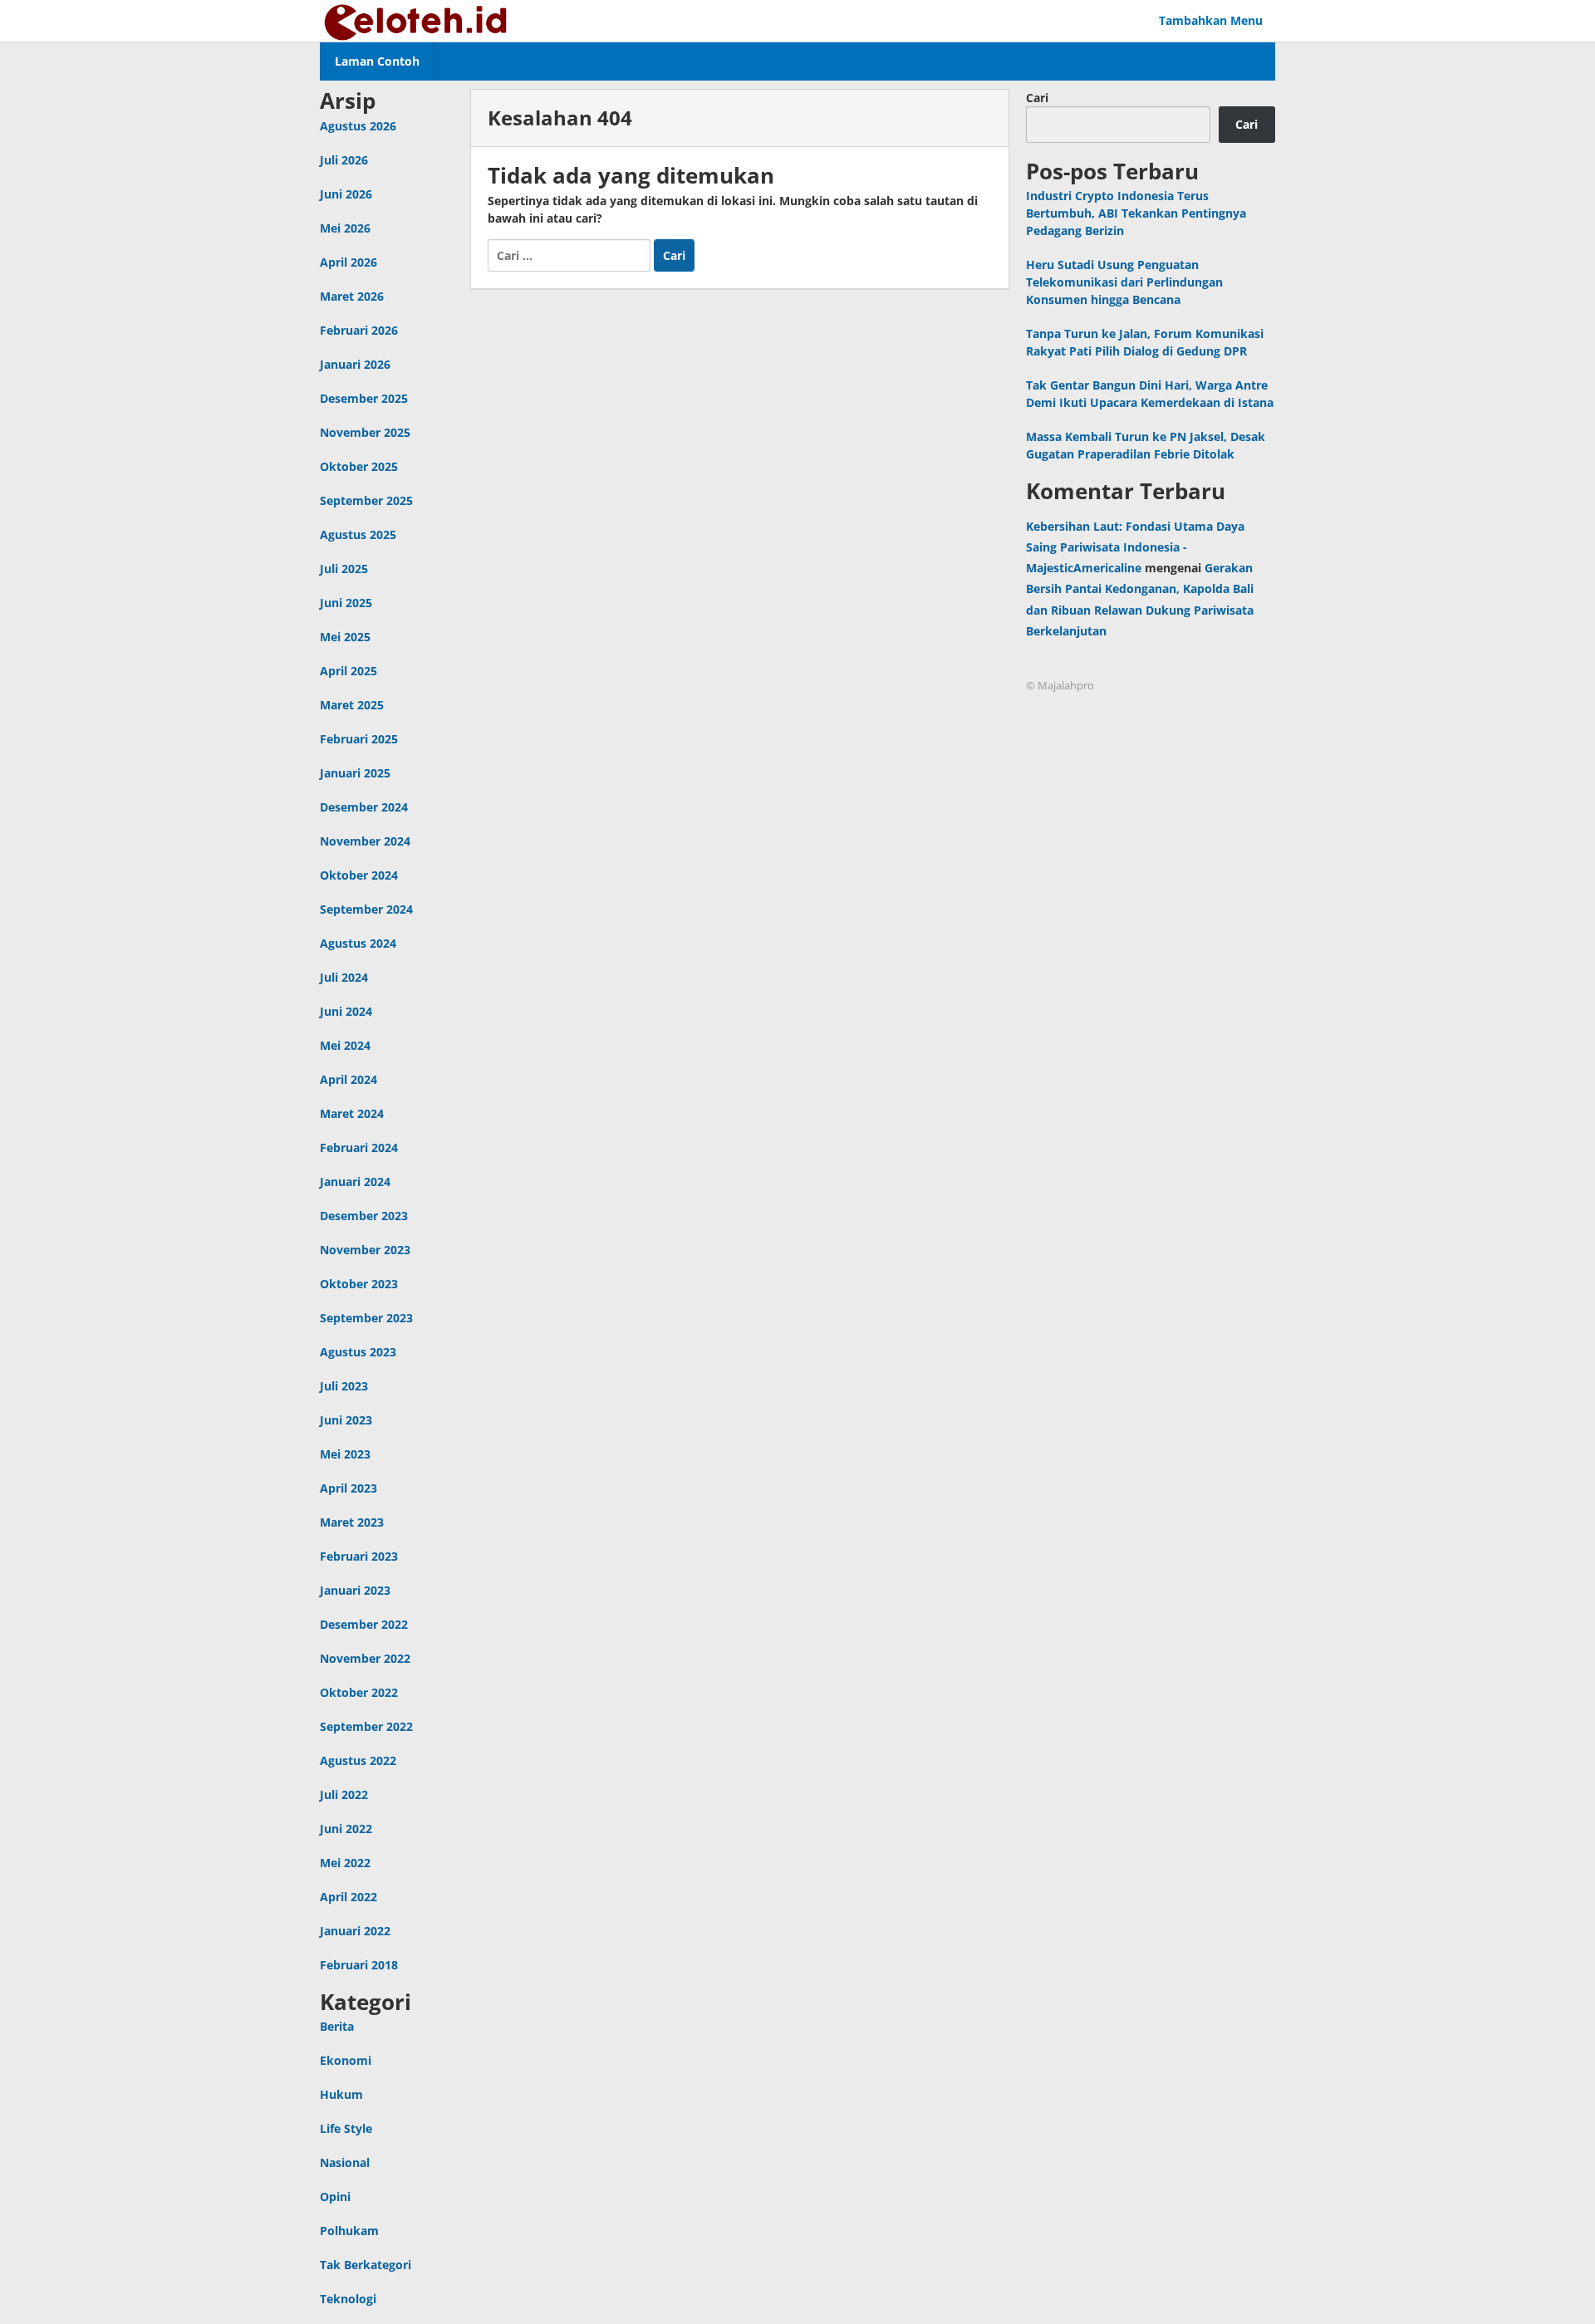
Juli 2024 (344, 977)
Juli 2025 (344, 569)
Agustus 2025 (358, 534)
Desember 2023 (364, 1216)
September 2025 (366, 500)
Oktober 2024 (359, 875)
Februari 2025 (359, 739)
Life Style (346, 2128)
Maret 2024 (352, 1113)
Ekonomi (346, 2060)
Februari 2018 (359, 1965)
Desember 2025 (364, 398)
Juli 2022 (344, 1794)
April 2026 (348, 262)
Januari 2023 (355, 1590)
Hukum (341, 2094)
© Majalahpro (1060, 685)
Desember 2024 (364, 807)
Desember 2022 (364, 1624)
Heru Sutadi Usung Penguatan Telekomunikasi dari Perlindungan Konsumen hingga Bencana (1124, 282)
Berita (337, 2026)
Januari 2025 (355, 773)
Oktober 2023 (359, 1284)
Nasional (345, 2162)
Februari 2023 (359, 1556)
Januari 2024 (355, 1182)
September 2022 (366, 1726)
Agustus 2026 (358, 126)
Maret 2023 (352, 1522)
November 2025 (365, 432)
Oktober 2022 (359, 1692)
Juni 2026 (346, 194)
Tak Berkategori (366, 2265)
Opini (335, 2197)
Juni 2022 (346, 1829)
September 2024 (366, 909)
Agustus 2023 (358, 1352)
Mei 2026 (345, 228)
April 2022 (348, 1897)
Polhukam (349, 2231)
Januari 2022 (355, 1931)
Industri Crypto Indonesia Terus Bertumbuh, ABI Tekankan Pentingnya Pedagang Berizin (1136, 213)
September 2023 (366, 1318)
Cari (1037, 98)
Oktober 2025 (359, 466)
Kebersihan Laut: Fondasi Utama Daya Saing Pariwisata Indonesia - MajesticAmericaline (1135, 547)
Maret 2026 (352, 296)
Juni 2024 (346, 1011)
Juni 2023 (346, 1420)
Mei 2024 (345, 1045)
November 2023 (365, 1250)
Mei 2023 (345, 1454)
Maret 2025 (352, 705)
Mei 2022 (345, 1863)
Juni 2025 (346, 603)
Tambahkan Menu (1211, 20)
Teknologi (348, 2299)
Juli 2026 (344, 160)
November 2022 (365, 1658)
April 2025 (348, 671)
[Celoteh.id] (417, 20)
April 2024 (348, 1079)
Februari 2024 (359, 1147)
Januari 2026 (355, 364)
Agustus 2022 (358, 1760)
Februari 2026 (359, 330)
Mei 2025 (345, 637)
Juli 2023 (344, 1386)
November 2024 (365, 841)
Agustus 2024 (358, 943)
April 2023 (348, 1488)
